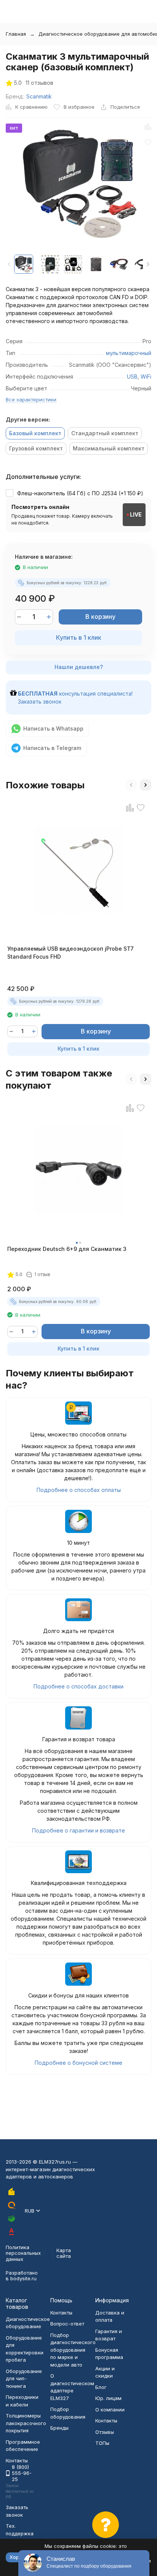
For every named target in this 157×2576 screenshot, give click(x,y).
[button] (148, 264)
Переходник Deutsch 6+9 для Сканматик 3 (67, 1249)
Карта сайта (64, 2253)
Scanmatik (39, 96)
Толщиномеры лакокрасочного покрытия (26, 2423)
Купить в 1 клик (79, 637)
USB (132, 376)
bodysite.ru (23, 2278)
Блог (101, 2387)
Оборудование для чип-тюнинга (24, 2379)
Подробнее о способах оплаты (79, 1490)
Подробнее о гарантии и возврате (78, 1830)
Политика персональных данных (23, 2253)
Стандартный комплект (105, 433)
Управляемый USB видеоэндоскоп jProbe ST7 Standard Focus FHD (70, 953)
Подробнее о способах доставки (78, 1686)
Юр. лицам (108, 2398)
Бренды (59, 2428)
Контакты (61, 2313)
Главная (16, 34)
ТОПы (102, 2443)
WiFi (146, 376)
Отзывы (105, 2432)
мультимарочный (129, 353)
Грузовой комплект (36, 448)
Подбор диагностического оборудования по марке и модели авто (73, 2350)
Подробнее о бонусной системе (78, 2063)
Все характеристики (31, 399)
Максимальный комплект (109, 448)
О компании (110, 2410)
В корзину (100, 617)
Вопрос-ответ (67, 2324)
